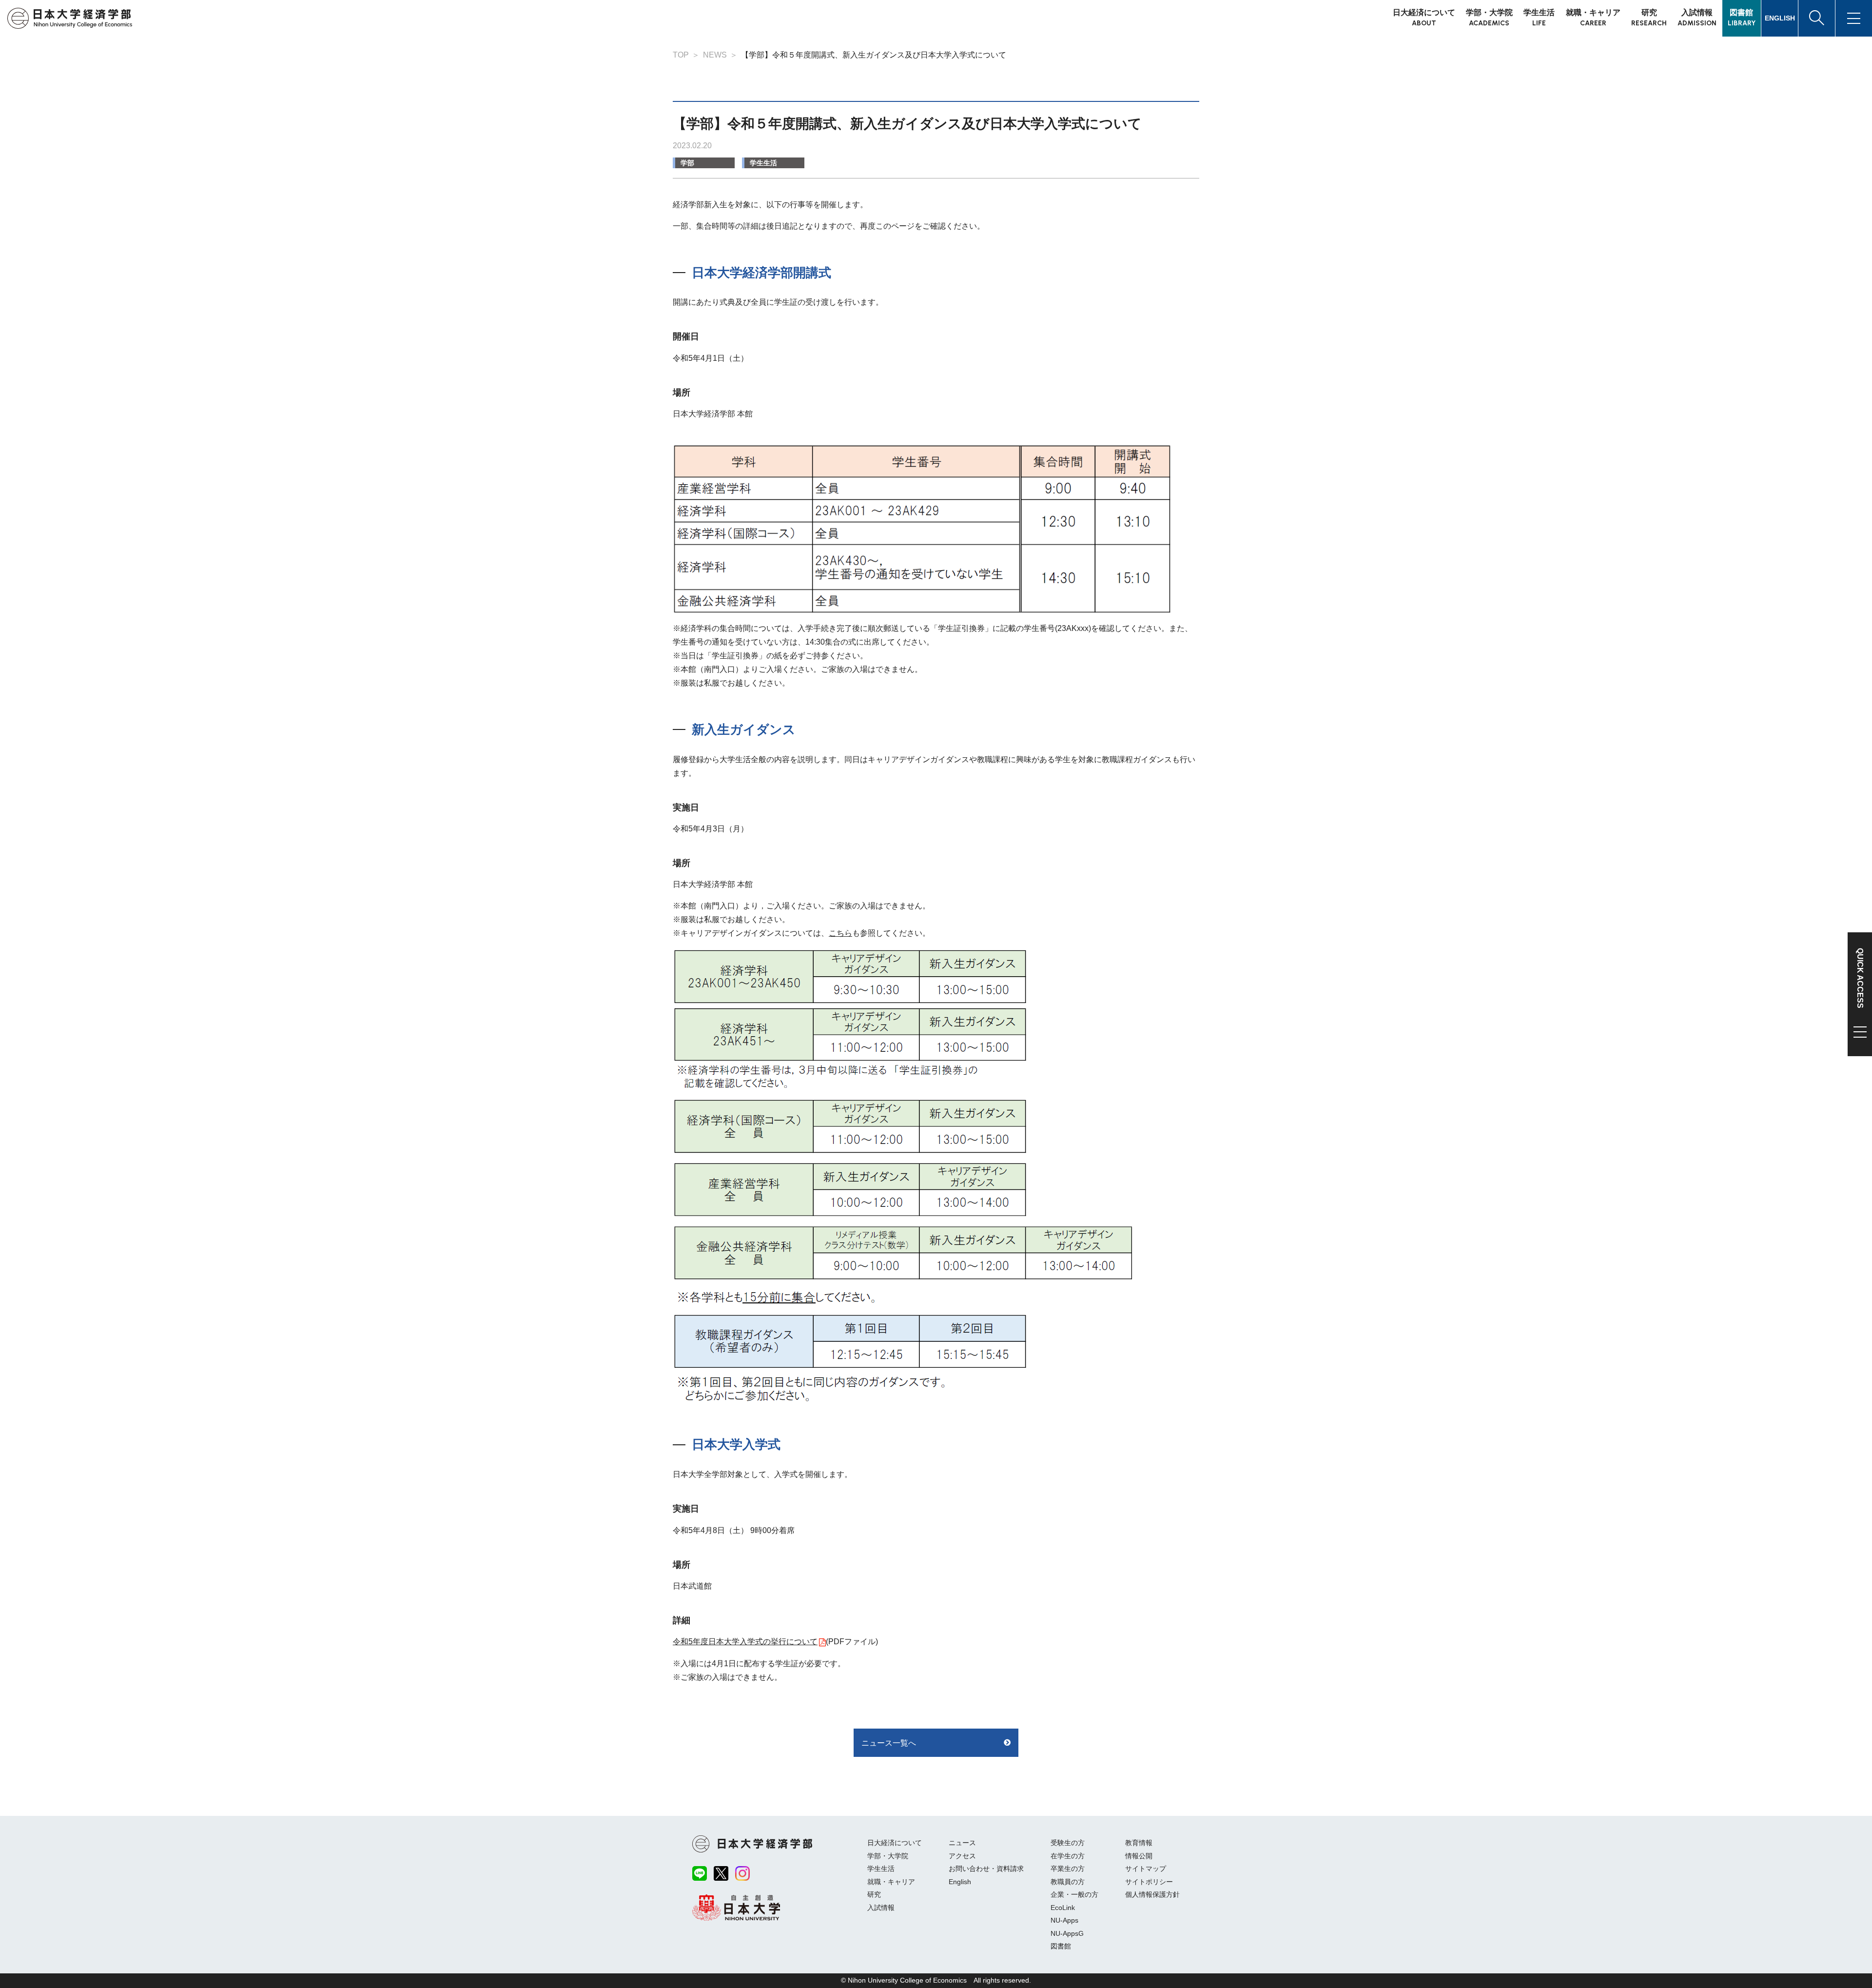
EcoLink (1063, 1908)
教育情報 (1139, 1843)
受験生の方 (1068, 1843)
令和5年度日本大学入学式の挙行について (745, 1642)
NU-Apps (1064, 1920)
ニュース (962, 1843)
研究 (874, 1894)
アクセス (962, 1856)
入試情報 (881, 1908)
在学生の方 (1068, 1856)
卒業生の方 (1068, 1869)
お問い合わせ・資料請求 (986, 1869)
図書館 (1061, 1946)
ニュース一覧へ (889, 1743)
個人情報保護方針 (1152, 1894)
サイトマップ (1146, 1869)
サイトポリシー (1149, 1882)
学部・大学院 (888, 1856)
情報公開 (1139, 1856)
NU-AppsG (1067, 1933)
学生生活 (763, 163)
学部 (687, 163)
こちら (840, 933)
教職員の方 (1068, 1882)
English (960, 1882)
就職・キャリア (891, 1882)
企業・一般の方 (1074, 1894)
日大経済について (895, 1843)
